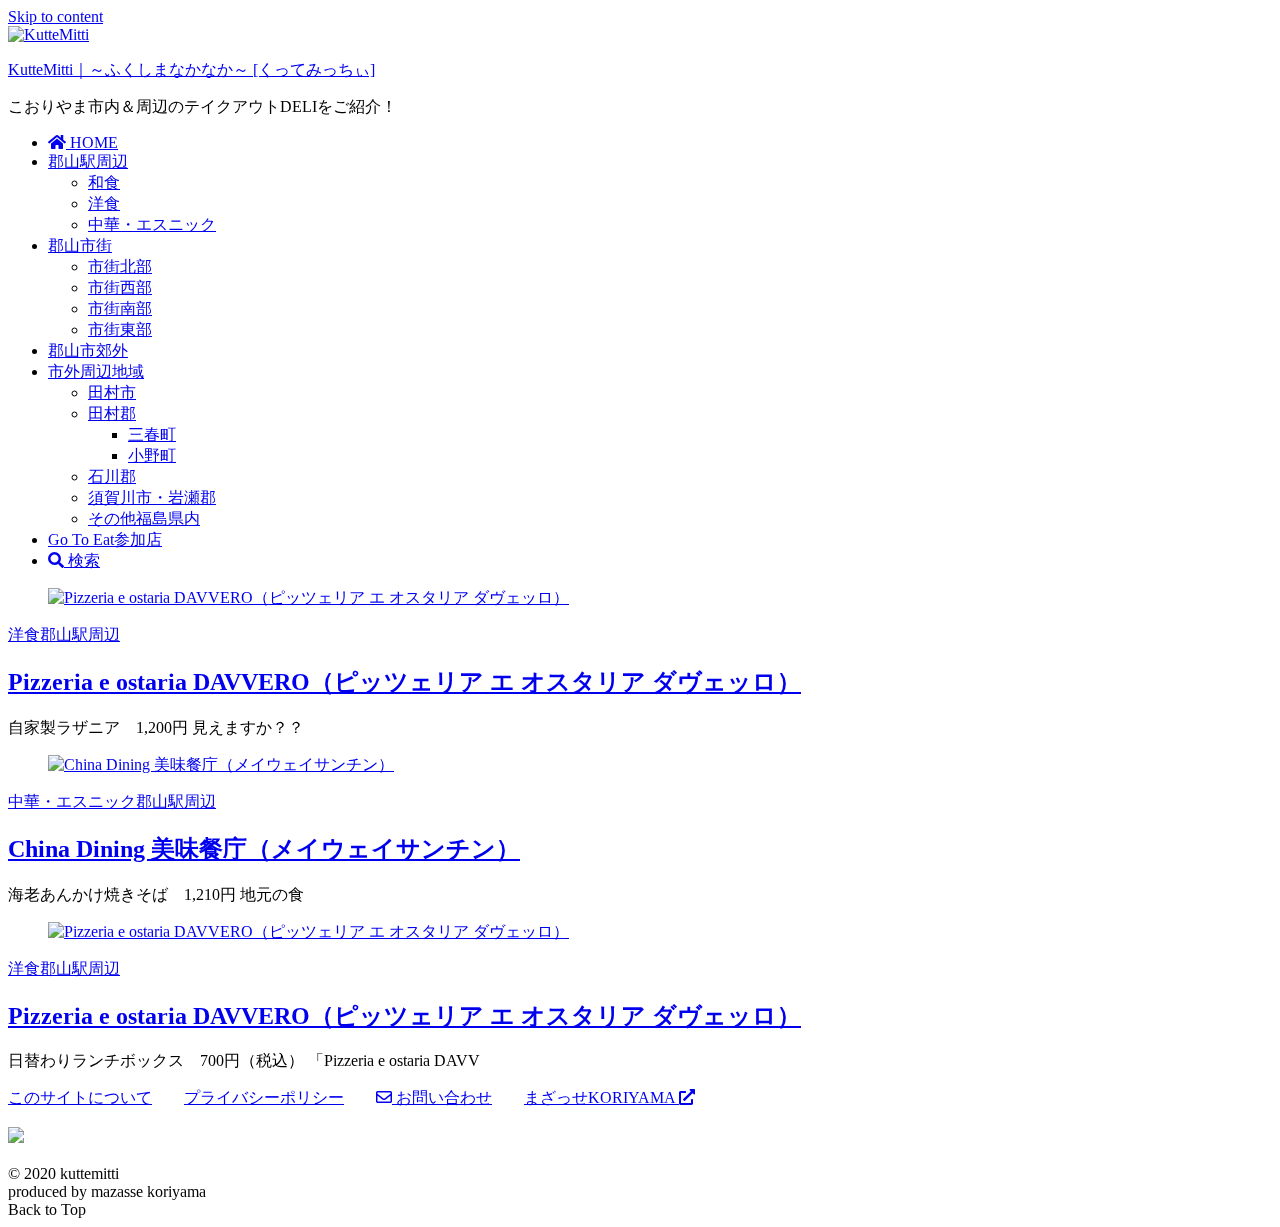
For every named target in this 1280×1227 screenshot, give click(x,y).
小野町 (152, 455)
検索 (82, 560)
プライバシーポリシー (264, 1097)
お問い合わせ (442, 1097)
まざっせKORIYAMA (601, 1097)
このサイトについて (80, 1097)
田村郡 (112, 413)
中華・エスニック (152, 224)
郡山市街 (80, 245)
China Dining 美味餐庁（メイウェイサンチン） (264, 849)
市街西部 (120, 287)
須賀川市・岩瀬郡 (152, 497)
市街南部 (120, 308)
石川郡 (112, 476)
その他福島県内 (144, 518)
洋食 (104, 203)
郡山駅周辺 (88, 161)
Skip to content (55, 16)
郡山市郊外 (88, 350)
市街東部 (120, 329)
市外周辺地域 (96, 371)
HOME (92, 142)
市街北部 (120, 266)
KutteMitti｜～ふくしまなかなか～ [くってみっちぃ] (191, 69)
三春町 (152, 434)
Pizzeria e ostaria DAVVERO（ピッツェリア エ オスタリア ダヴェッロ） (404, 682)
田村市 (112, 392)
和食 (104, 182)
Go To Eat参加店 (105, 539)
